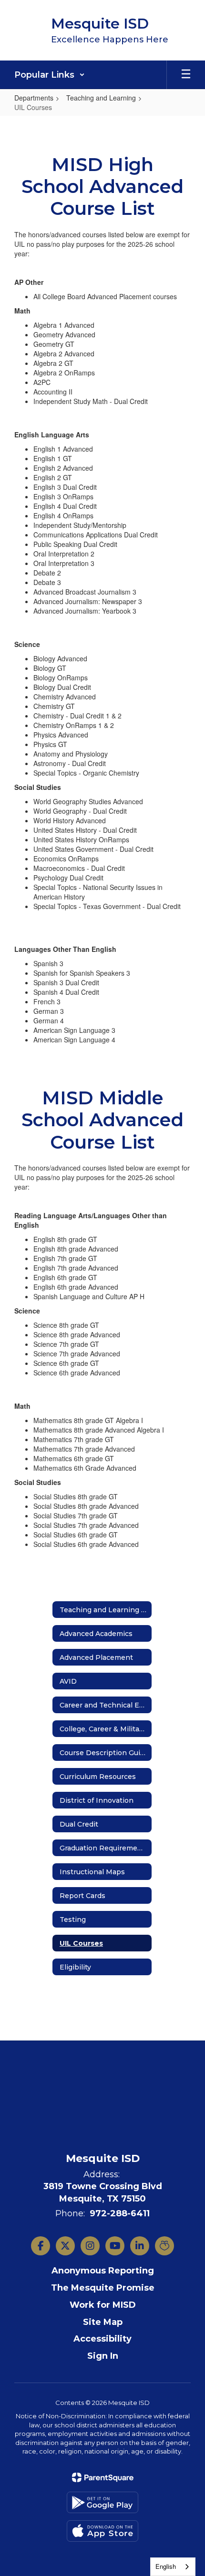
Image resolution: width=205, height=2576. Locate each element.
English (166, 2566)
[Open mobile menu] (186, 75)
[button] (50, 75)
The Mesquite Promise (103, 2288)
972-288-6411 (120, 2213)
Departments (34, 98)
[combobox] (173, 2567)
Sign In (103, 2356)
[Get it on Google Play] (102, 2502)
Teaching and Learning (101, 98)
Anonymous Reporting (103, 2271)
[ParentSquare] (103, 2477)
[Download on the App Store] (102, 2531)
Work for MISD (103, 2305)
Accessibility (102, 2339)
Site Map (103, 2322)
